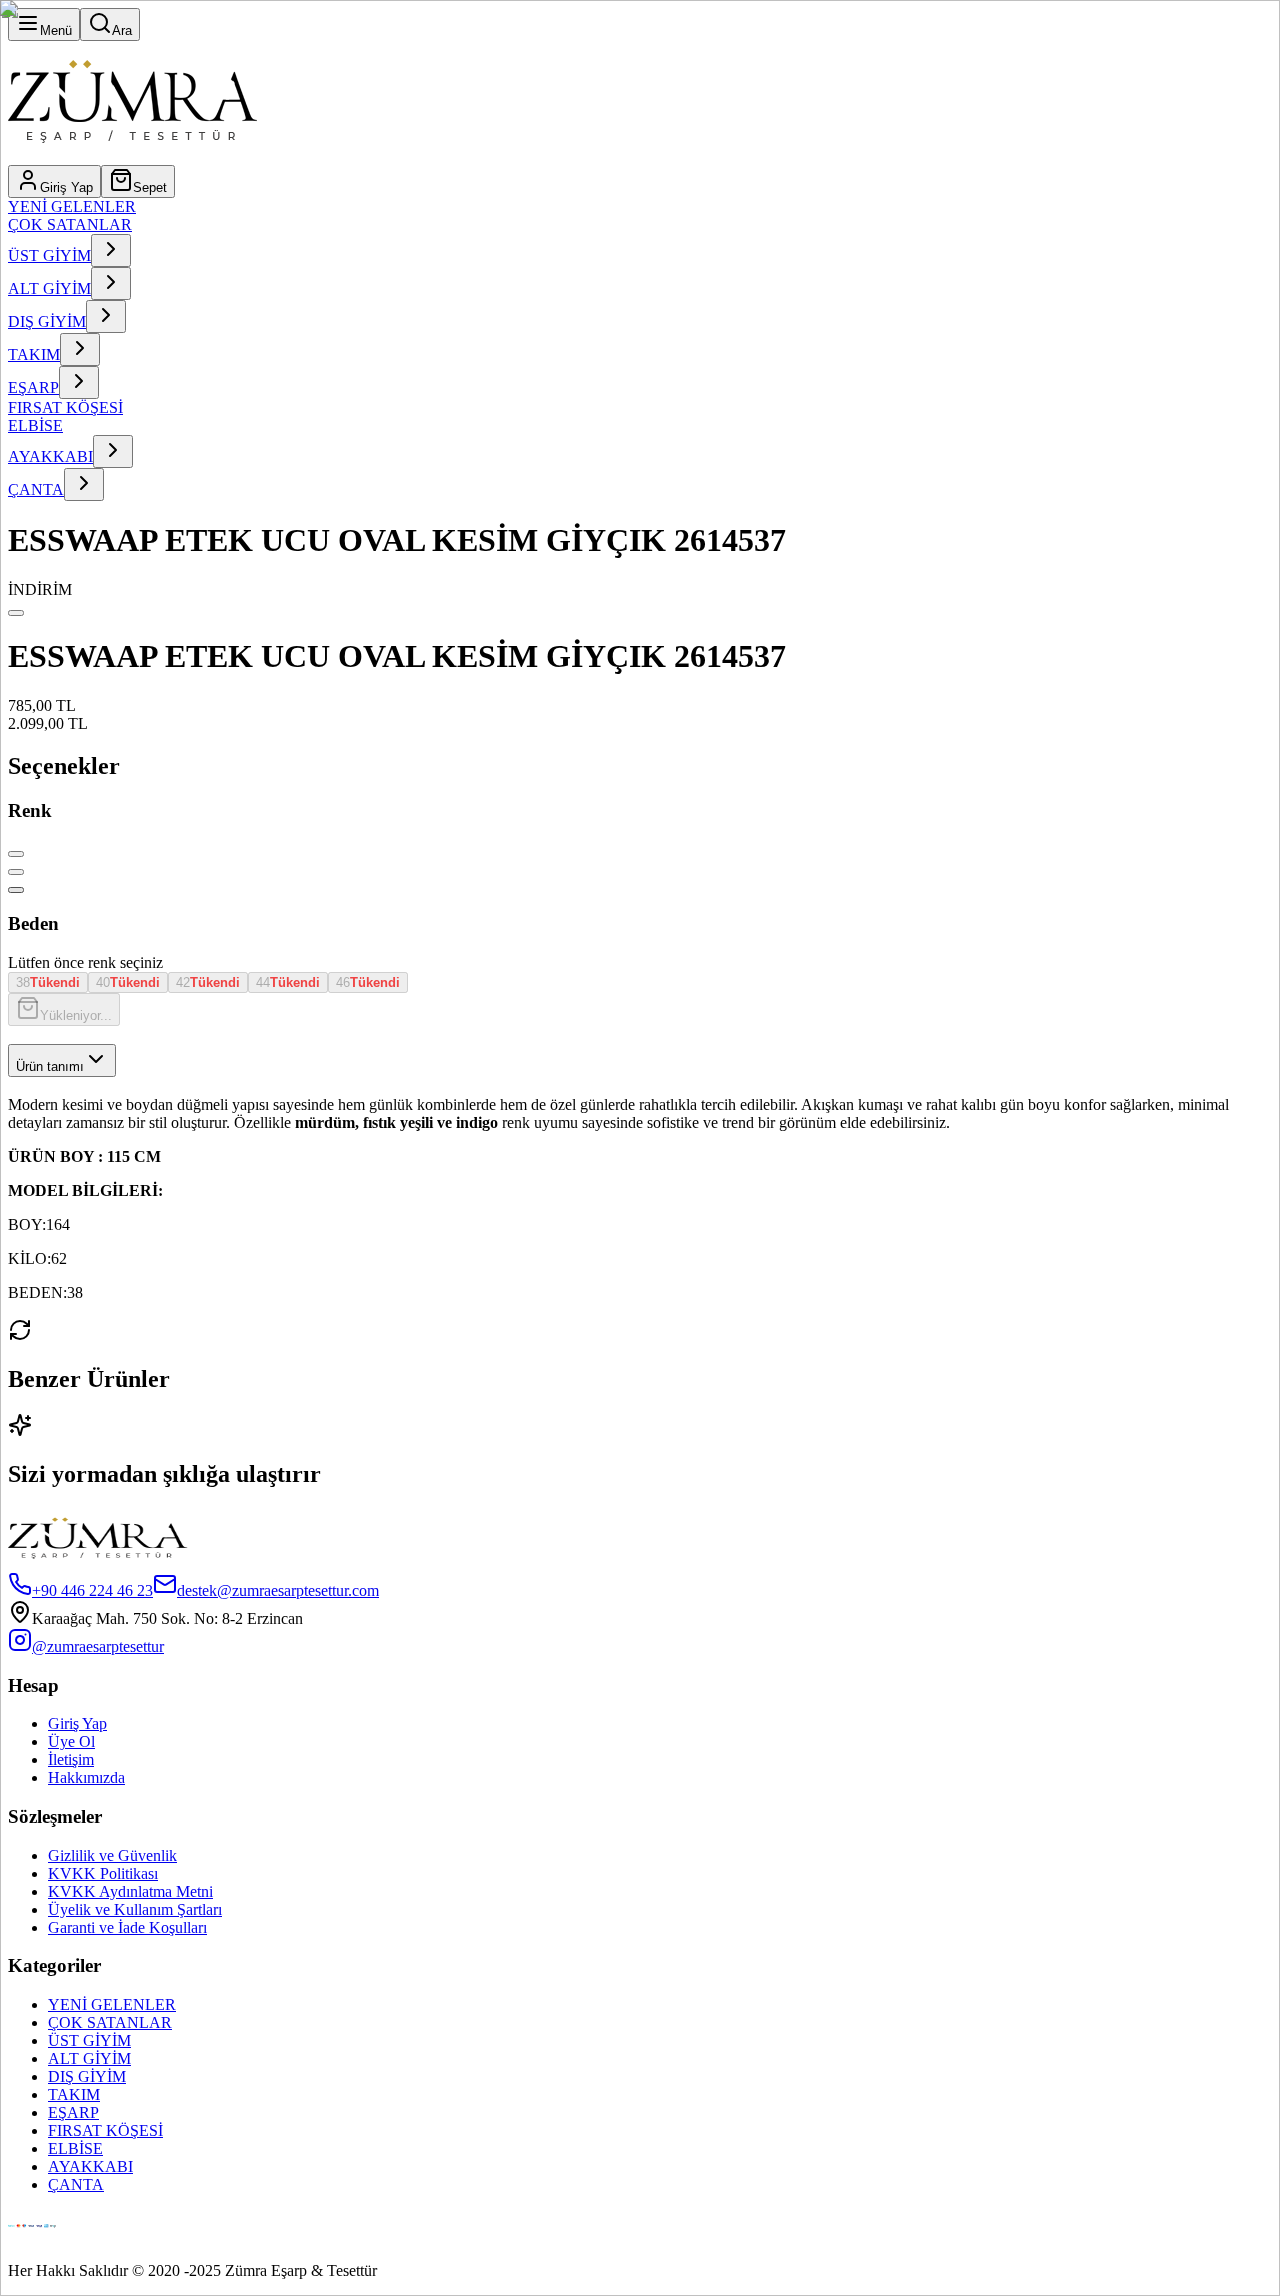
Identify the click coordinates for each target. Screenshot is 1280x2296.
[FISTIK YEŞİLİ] (16, 890)
